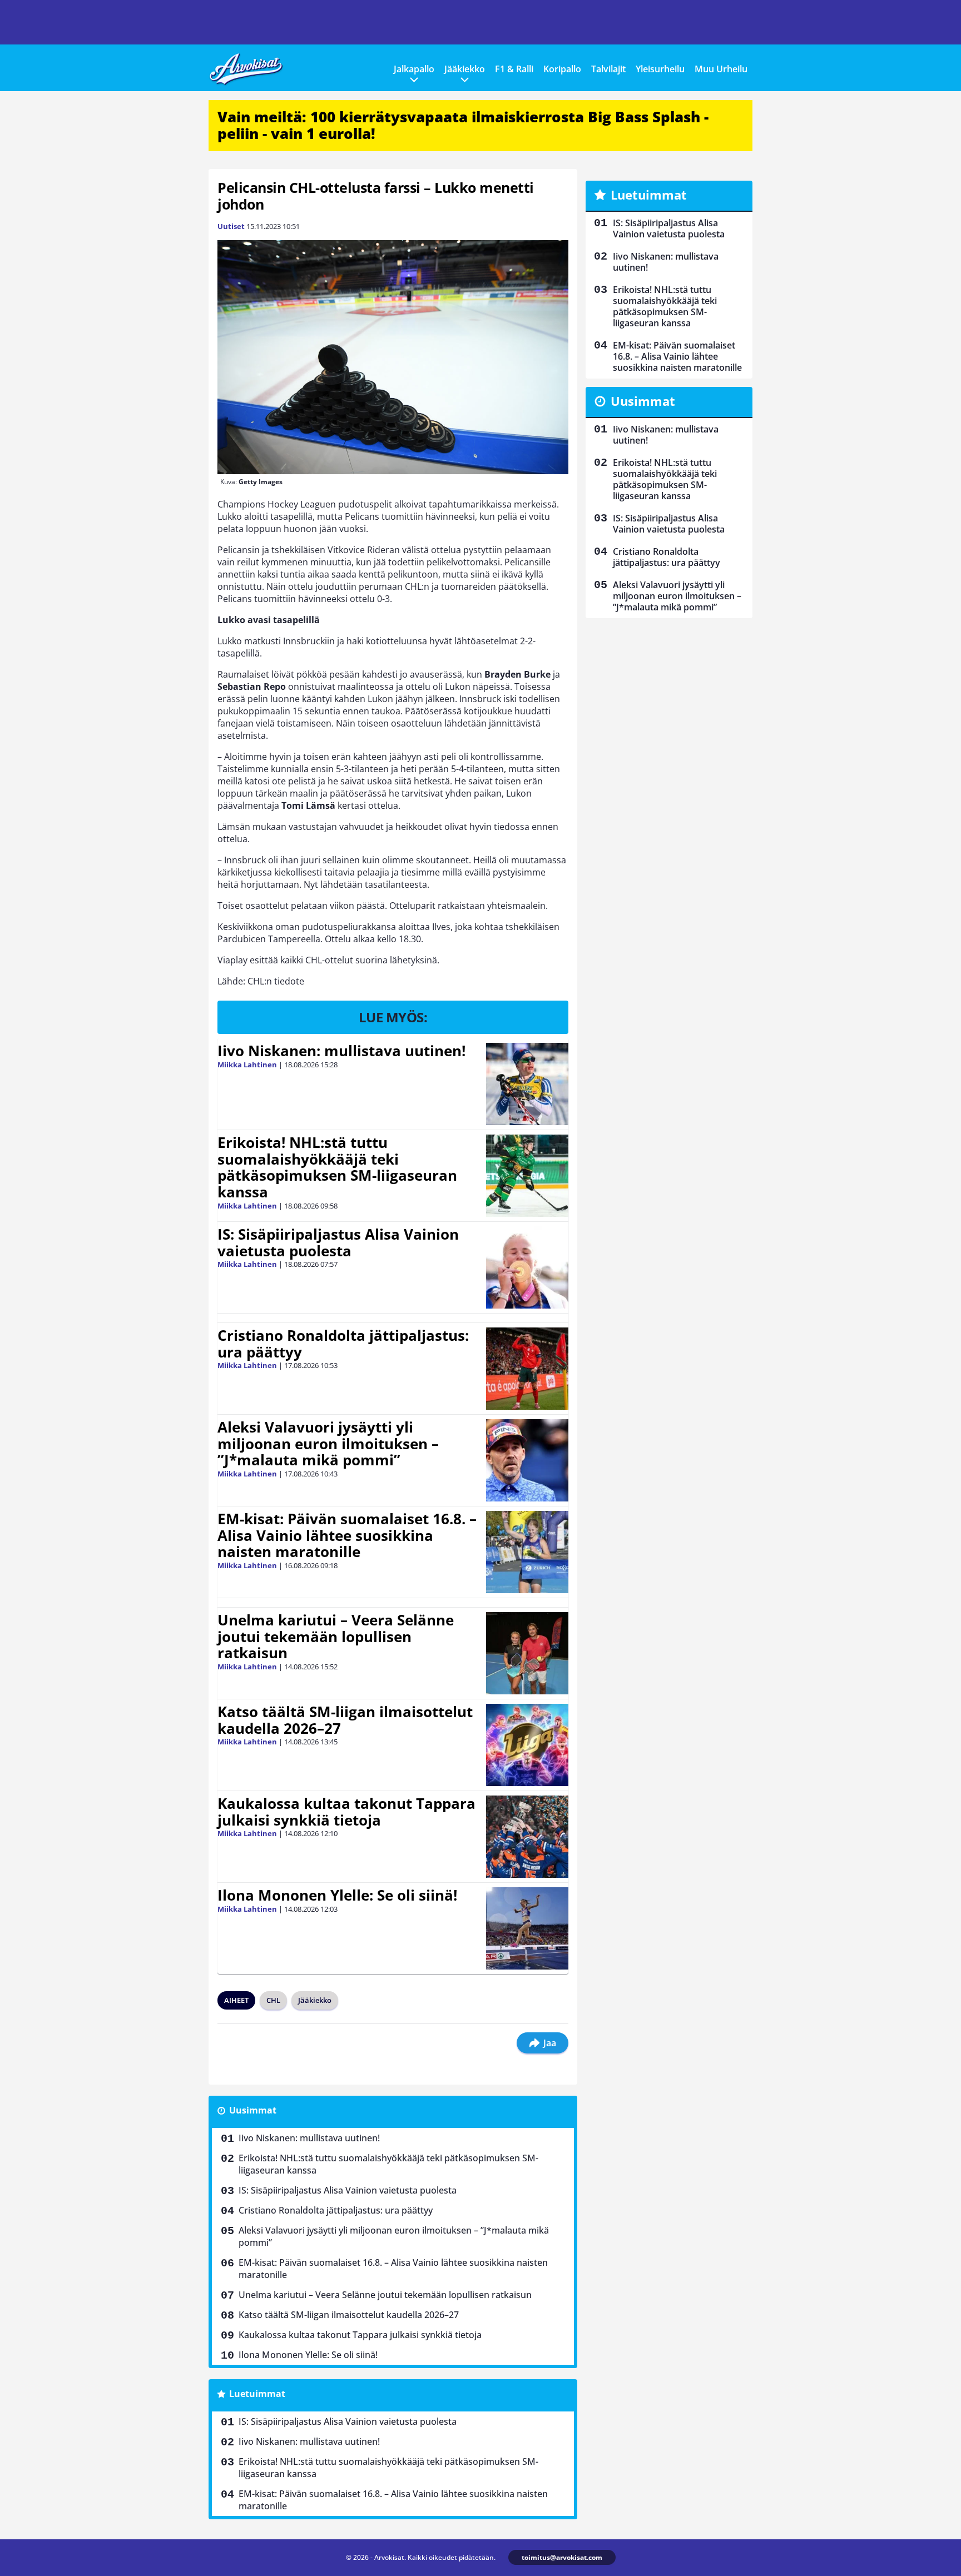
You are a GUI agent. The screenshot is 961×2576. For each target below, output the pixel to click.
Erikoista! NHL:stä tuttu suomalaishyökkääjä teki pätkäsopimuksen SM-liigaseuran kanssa (337, 1167)
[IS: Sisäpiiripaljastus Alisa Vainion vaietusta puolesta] (527, 1267)
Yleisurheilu (660, 69)
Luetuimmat (257, 2394)
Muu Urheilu (721, 69)
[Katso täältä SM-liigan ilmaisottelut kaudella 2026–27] (527, 1745)
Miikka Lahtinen (247, 1065)
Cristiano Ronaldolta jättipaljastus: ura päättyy (343, 1344)
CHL (273, 2000)
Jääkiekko (465, 69)
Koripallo (562, 69)
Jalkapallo (414, 69)
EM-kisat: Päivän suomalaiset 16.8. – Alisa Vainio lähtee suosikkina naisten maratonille (347, 1535)
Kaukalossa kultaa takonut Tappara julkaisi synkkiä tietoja (346, 1812)
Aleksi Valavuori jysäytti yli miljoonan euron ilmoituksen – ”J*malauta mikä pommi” (328, 1444)
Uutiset (231, 226)
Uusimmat (253, 2110)
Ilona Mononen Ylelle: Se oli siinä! (337, 1895)
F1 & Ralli (514, 69)
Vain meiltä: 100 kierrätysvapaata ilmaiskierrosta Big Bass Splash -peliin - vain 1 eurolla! (463, 125)
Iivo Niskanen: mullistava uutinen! (341, 1051)
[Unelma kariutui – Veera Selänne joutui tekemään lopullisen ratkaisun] (527, 1653)
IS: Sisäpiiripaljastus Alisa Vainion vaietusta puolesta (338, 1242)
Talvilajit (608, 69)
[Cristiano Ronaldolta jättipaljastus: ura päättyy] (527, 1369)
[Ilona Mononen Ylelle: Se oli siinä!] (527, 1928)
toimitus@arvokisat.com (562, 2557)
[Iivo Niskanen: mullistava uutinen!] (527, 1084)
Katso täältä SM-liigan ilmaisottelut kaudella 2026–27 (345, 1720)
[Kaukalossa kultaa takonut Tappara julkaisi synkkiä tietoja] (527, 1837)
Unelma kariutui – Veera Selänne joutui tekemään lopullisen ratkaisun (336, 1637)
